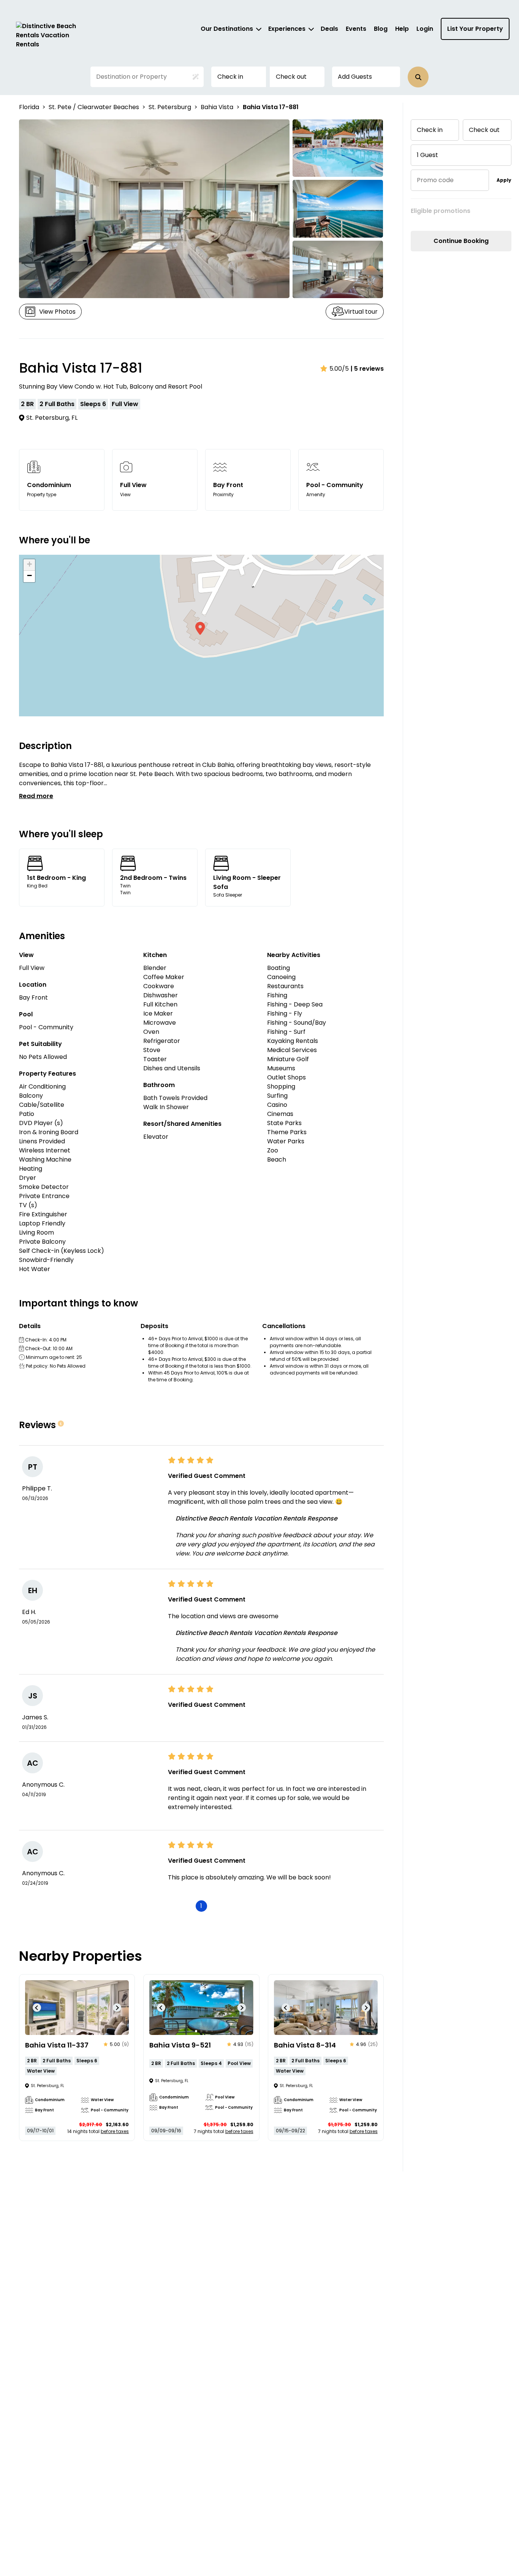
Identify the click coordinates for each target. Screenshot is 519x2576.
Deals (329, 29)
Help (402, 29)
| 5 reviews (367, 369)
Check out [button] (291, 77)
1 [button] (201, 1906)
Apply (504, 180)
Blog (381, 29)
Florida (29, 107)
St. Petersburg (170, 107)
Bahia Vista (217, 107)
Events (356, 29)
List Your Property (475, 29)
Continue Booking (461, 241)
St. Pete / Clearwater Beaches (94, 107)
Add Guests (355, 77)
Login (425, 29)
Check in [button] (230, 77)
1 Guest (427, 155)
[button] (418, 77)
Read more (36, 796)
